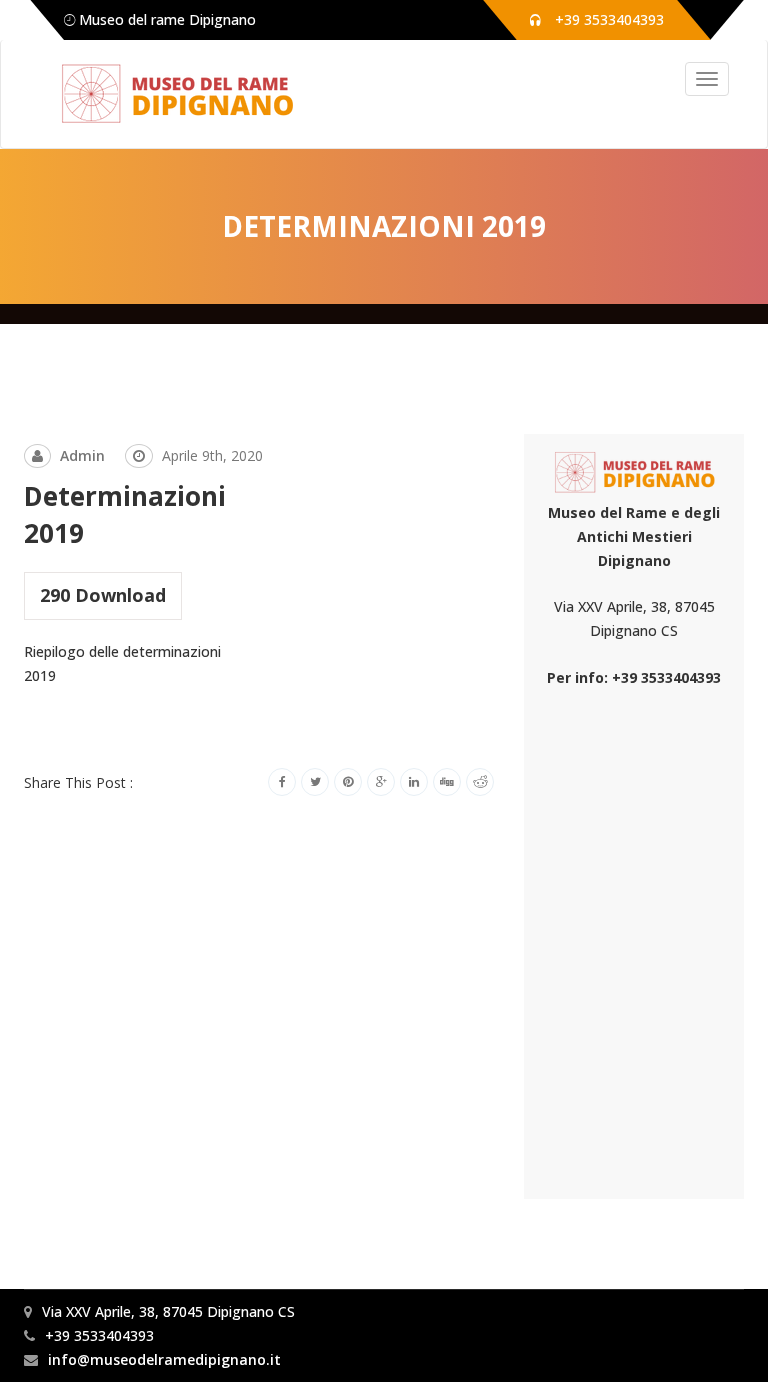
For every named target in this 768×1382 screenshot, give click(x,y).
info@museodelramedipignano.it (164, 1359)
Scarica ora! (70, 724)
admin (82, 455)
